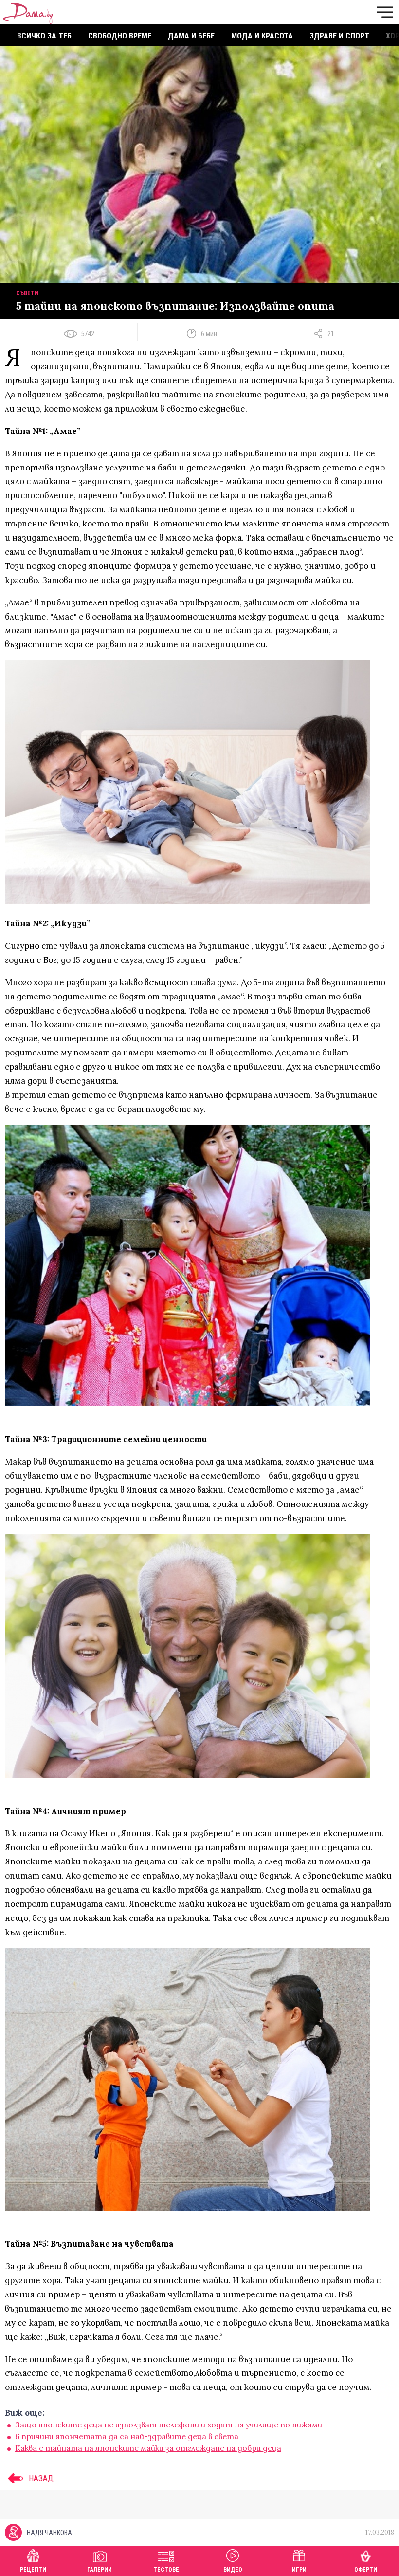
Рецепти (33, 2570)
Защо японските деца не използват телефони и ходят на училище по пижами (169, 2425)
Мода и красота (262, 36)
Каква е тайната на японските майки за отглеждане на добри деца (148, 2448)
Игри (299, 2570)
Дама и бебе (191, 36)
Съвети (27, 293)
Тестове (166, 2570)
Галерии (100, 2570)
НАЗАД (40, 2478)
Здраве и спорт (339, 36)
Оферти (366, 2570)
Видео (233, 2570)
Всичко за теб (44, 36)
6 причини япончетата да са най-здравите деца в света (127, 2436)
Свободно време (120, 36)
